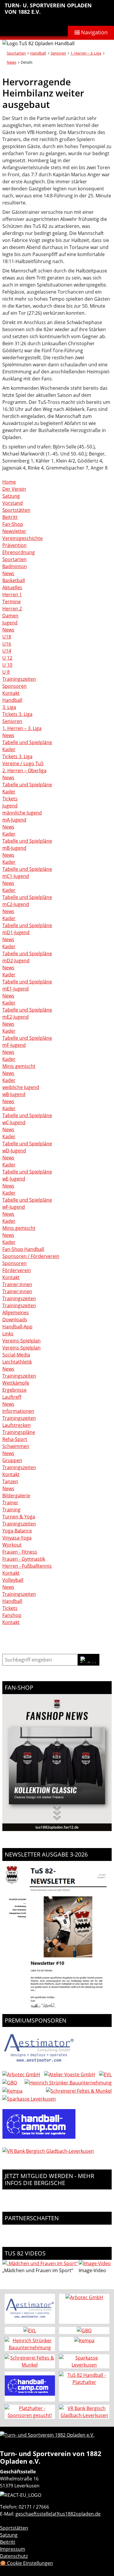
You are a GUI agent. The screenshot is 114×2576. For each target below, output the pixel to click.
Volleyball (13, 1580)
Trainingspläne (19, 1432)
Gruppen (12, 1460)
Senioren (58, 53)
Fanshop (12, 1615)
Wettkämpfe (16, 1383)
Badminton (15, 566)
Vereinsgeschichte (23, 538)
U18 (7, 637)
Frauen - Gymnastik (24, 1559)
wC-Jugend (14, 1122)
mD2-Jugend (16, 961)
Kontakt (11, 693)
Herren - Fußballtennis (27, 1566)
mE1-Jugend (15, 989)
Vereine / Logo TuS (23, 763)
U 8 (6, 672)
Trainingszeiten (19, 679)
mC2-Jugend (16, 904)
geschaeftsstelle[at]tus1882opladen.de (58, 2514)
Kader (9, 749)
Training (11, 1510)
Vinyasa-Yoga (17, 1538)
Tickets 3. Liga (17, 714)
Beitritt (10, 517)
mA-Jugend (14, 820)
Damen (10, 616)
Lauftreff (12, 1397)
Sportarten (16, 53)
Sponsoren (14, 686)
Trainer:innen (17, 1284)
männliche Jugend (22, 813)
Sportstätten (16, 510)
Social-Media (16, 1355)
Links (8, 1334)
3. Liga (9, 707)
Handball (38, 53)
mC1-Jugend (16, 876)
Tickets (10, 799)
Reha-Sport (15, 1439)
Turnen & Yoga (19, 1517)
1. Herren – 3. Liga (86, 53)
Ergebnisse (14, 1390)
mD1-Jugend (16, 932)
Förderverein (17, 1270)
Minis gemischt (19, 1066)
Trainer (10, 1503)
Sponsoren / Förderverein (31, 1256)
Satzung (11, 496)
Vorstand (13, 503)
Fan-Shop (13, 524)
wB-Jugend (14, 1094)
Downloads (15, 1320)
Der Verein (14, 489)
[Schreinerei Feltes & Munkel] (79, 2091)
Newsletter (14, 531)
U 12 (7, 658)
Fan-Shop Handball (23, 1249)
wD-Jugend (14, 1151)
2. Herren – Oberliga (24, 770)
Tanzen (10, 1481)
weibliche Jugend (21, 1087)
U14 (7, 651)
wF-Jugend (14, 1207)
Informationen (18, 1411)
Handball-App (17, 1327)
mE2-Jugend (15, 1017)
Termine (12, 602)
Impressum (13, 2549)
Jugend (10, 623)
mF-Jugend (14, 1045)
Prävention (14, 545)
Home (9, 482)
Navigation (94, 32)
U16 (7, 644)
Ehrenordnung (19, 552)
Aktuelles (12, 587)
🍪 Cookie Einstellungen (26, 2563)
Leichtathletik (17, 1362)
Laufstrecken (17, 1425)
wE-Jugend (14, 1179)
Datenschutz (14, 2556)
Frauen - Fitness (20, 1552)
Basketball (14, 580)
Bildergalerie (16, 1496)
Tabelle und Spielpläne (27, 742)
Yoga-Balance (17, 1531)
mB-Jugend (14, 848)
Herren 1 (12, 595)
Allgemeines (16, 1312)
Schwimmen (16, 1446)
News (12, 62)
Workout (12, 1545)
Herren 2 (12, 609)
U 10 (7, 665)
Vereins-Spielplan (21, 1341)
